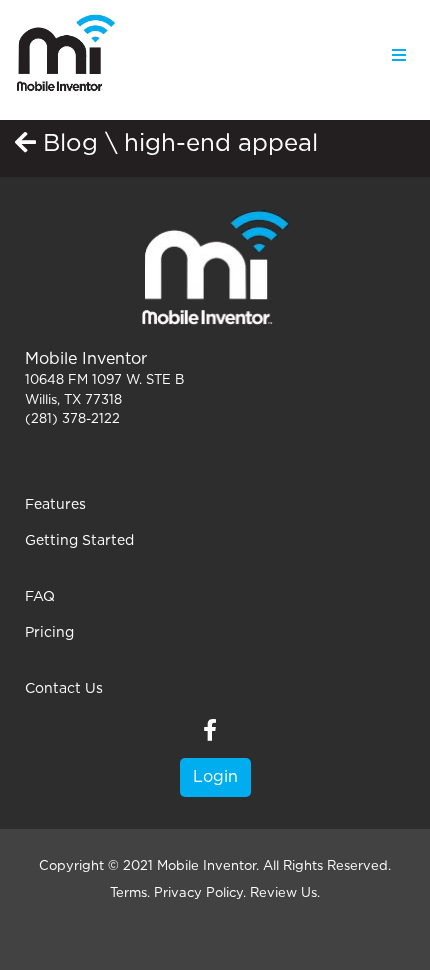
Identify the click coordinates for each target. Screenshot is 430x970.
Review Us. (285, 893)
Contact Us (64, 689)
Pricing (49, 633)
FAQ (40, 597)
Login (215, 777)
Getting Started (79, 541)
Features (55, 505)
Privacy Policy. (200, 893)
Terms (128, 893)
